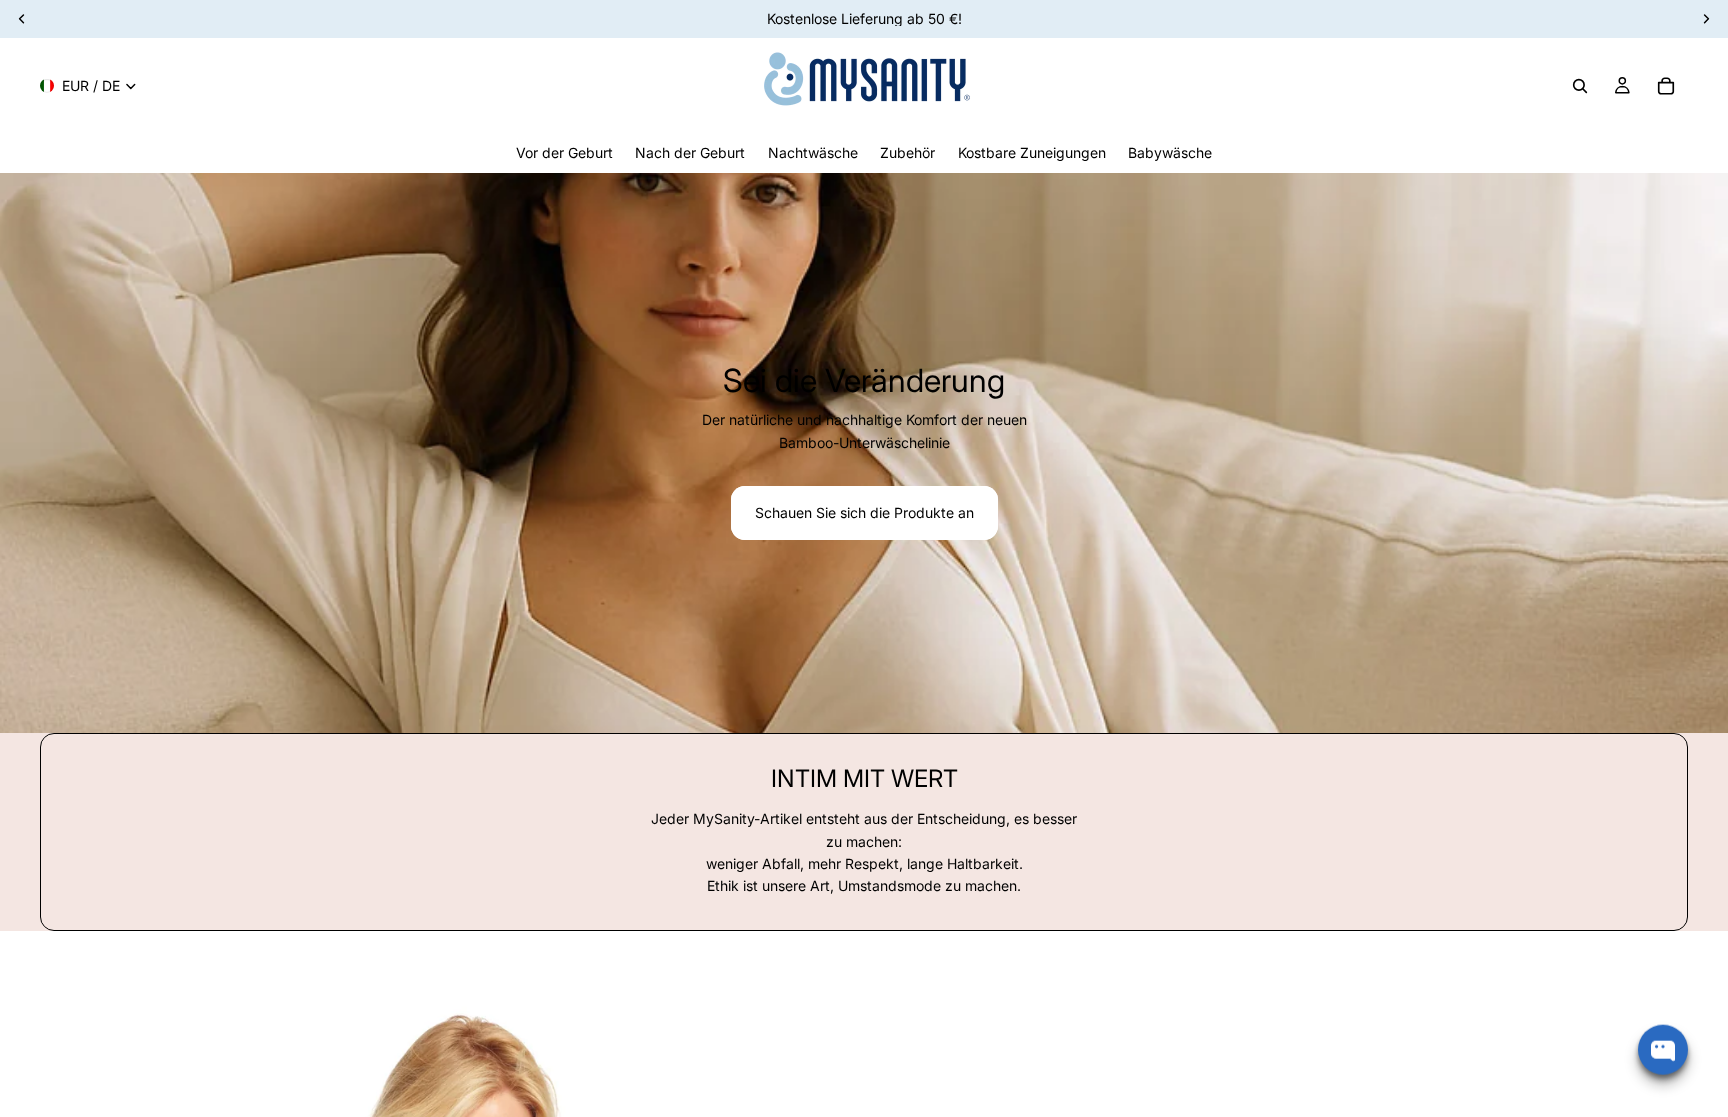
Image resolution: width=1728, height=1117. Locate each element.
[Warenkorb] (1666, 86)
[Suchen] (1580, 86)
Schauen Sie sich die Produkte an (864, 512)
